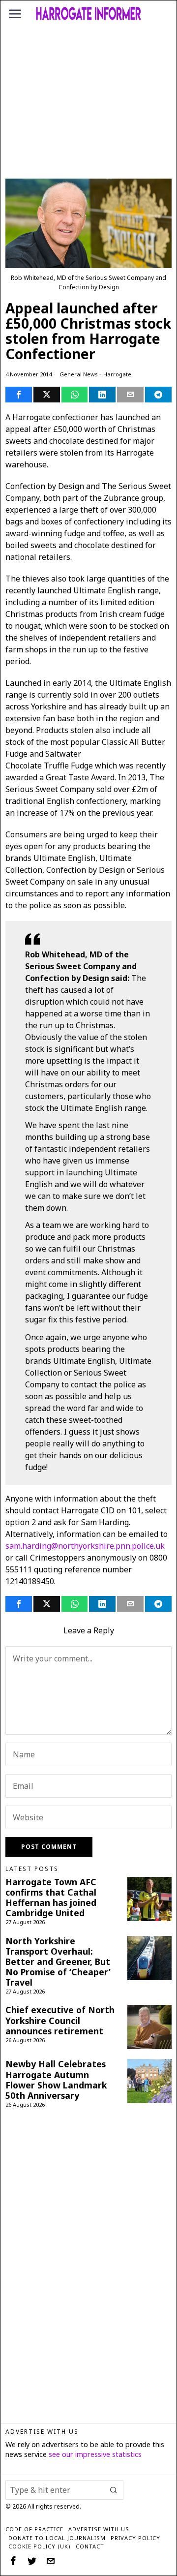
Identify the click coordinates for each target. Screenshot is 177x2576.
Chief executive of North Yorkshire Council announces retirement (60, 2020)
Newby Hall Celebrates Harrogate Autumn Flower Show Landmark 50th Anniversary (56, 2080)
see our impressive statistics (95, 2454)
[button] (114, 2490)
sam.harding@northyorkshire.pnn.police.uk (85, 1546)
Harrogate (117, 374)
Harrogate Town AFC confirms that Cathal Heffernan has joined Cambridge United (51, 1898)
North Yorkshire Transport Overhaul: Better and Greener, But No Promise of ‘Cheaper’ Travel (58, 1962)
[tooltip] (19, 395)
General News (79, 374)
